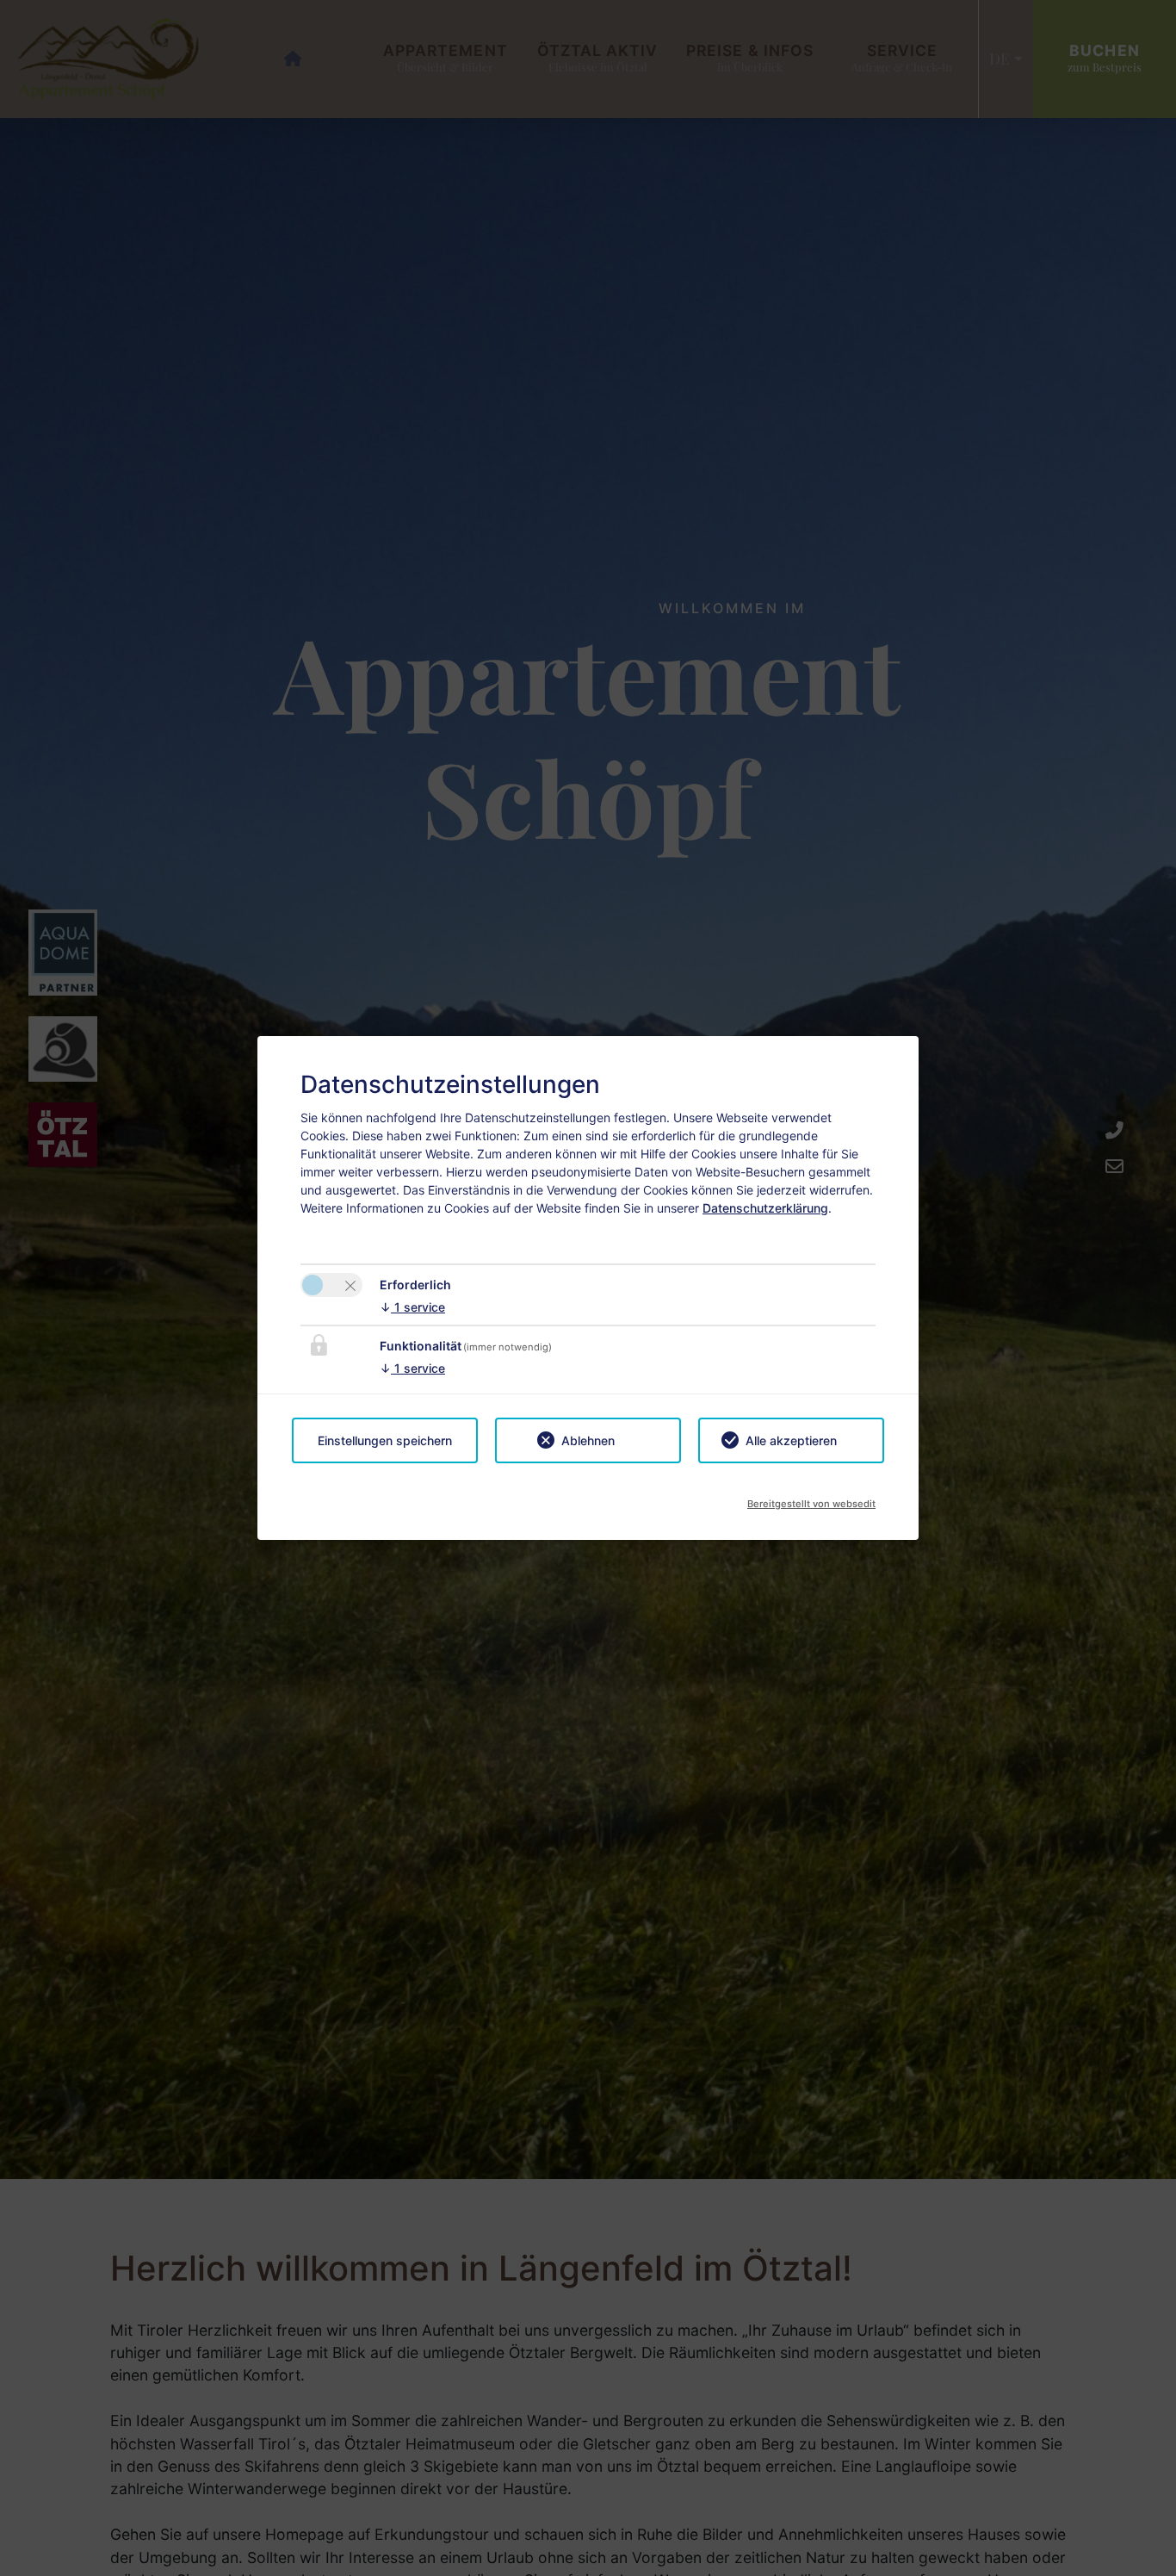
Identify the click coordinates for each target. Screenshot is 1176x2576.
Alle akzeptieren (791, 1440)
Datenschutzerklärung (765, 1208)
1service (412, 1307)
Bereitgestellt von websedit (811, 1499)
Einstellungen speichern (385, 1440)
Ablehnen (588, 1440)
